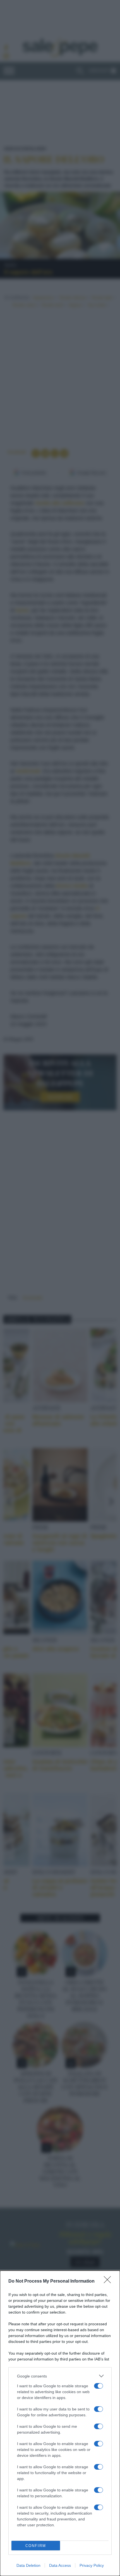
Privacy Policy (92, 2565)
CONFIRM (36, 2546)
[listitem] (60, 2376)
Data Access (60, 2565)
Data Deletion (28, 2565)
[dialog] (60, 2423)
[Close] (109, 2281)
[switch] (99, 2386)
